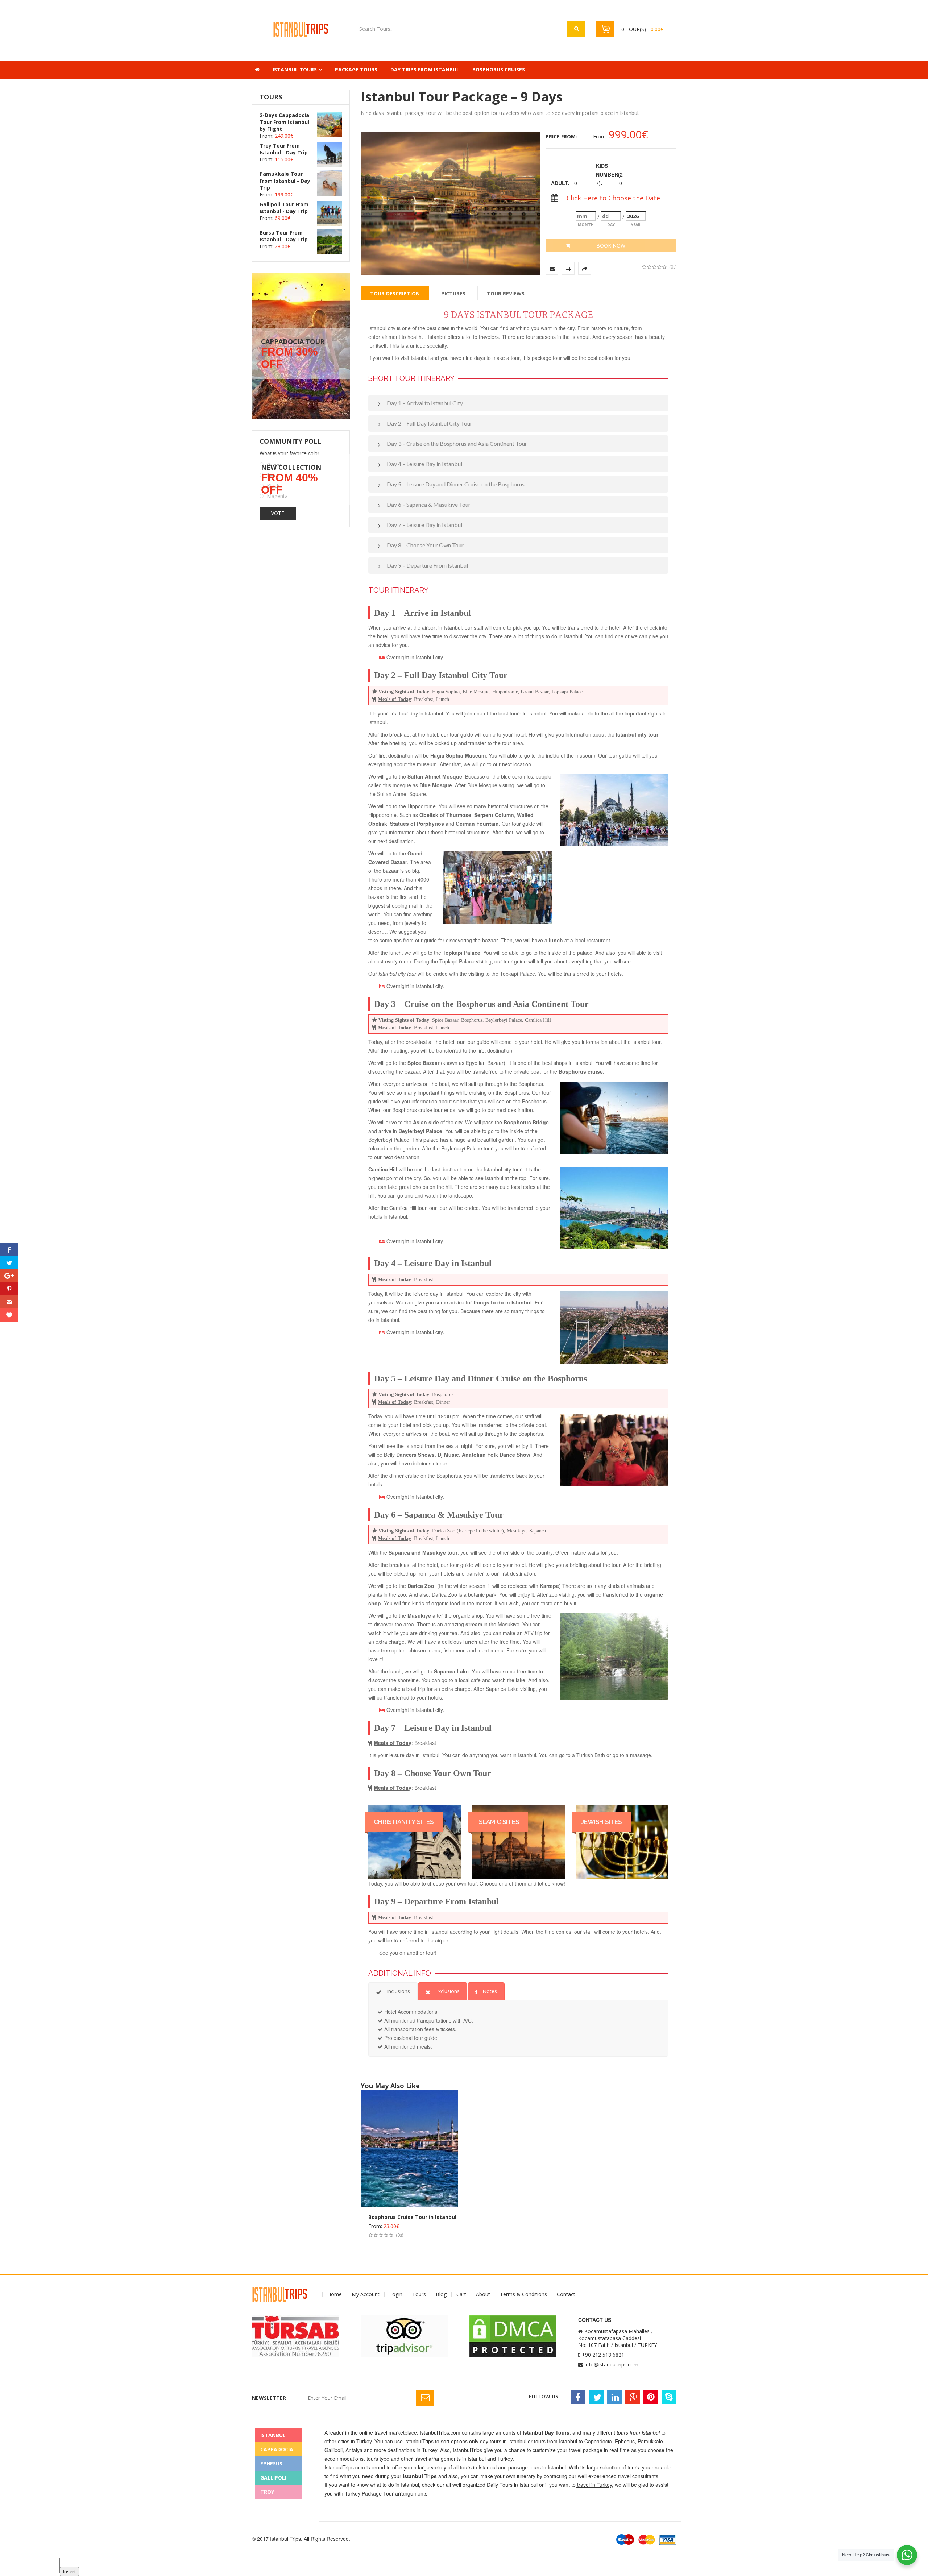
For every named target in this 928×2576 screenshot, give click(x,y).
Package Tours (356, 69)
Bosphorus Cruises (499, 69)
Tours (419, 2294)
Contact (566, 2294)
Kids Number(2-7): (606, 174)
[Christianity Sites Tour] (415, 1842)
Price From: (561, 136)
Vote (278, 513)
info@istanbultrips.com (612, 2365)
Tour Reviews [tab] (506, 293)
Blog (441, 2294)
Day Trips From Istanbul (425, 69)
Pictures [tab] (453, 293)
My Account (366, 2294)
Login (396, 2294)
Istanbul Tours (295, 69)
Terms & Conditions (523, 2294)
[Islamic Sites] (518, 1842)
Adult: (560, 183)
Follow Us (544, 2396)
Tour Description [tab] (395, 293)
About (483, 2294)
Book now (611, 246)
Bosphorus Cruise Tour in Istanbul (412, 2217)
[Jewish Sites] (622, 1842)
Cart (461, 2294)
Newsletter (269, 2398)
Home (335, 2294)
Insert (69, 2571)
